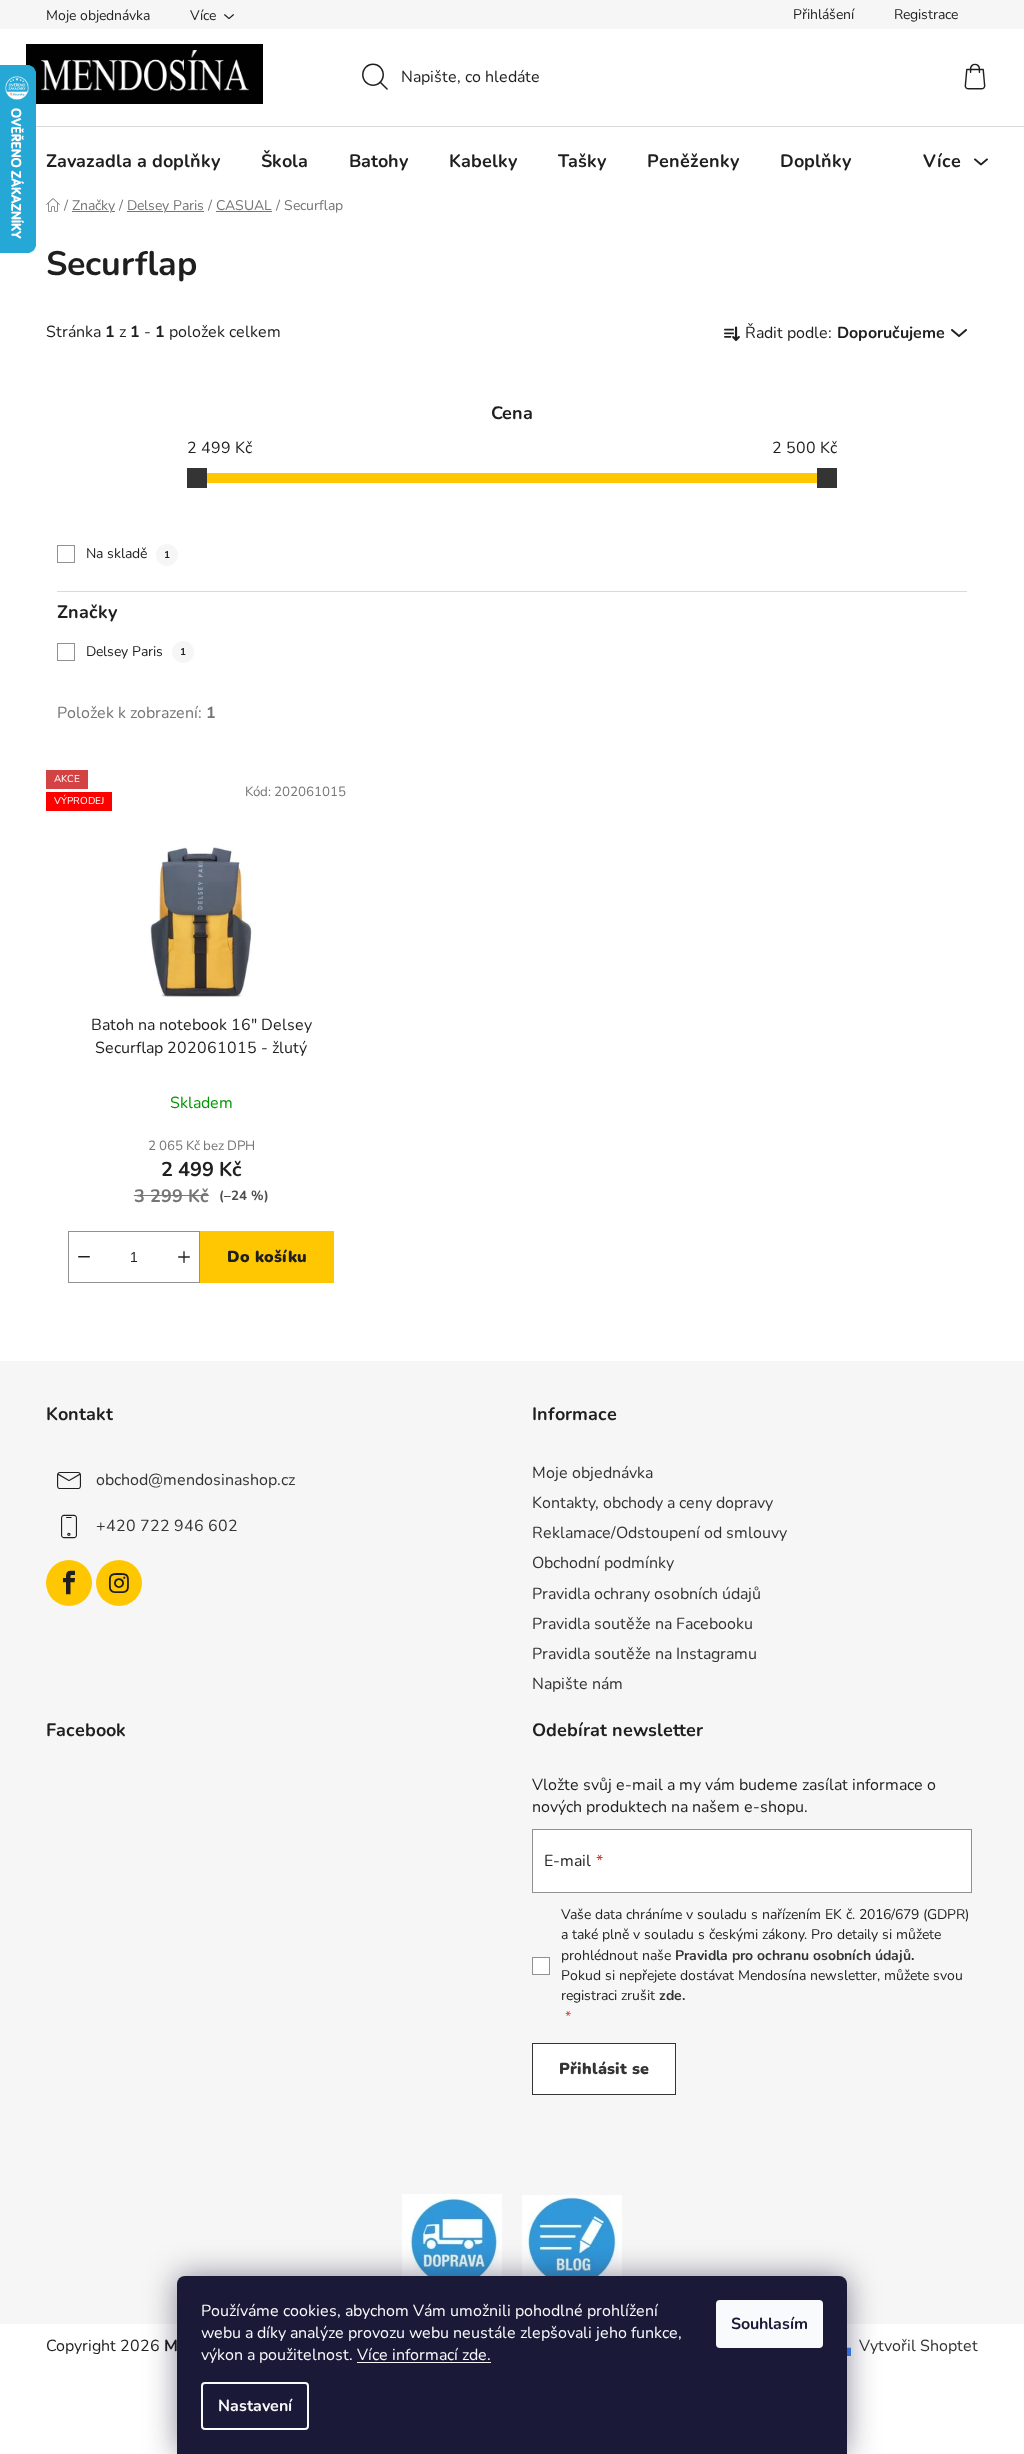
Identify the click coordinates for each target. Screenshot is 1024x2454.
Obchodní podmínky (603, 1563)
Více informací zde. (424, 2355)
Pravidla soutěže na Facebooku (642, 1624)
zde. (672, 1995)
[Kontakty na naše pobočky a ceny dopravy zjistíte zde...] (452, 2241)
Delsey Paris (136, 651)
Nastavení (255, 2406)
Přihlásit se (604, 2069)
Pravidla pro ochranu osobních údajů (793, 1955)
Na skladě (128, 553)
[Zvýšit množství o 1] (184, 1257)
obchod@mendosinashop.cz (195, 1480)
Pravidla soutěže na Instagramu (644, 1654)
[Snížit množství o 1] (84, 1257)
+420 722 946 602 (167, 1526)
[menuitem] (133, 161)
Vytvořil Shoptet (918, 2346)
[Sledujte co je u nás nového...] (572, 2241)
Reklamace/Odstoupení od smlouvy (659, 1533)
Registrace (926, 14)
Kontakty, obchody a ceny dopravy (652, 1503)
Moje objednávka (98, 15)
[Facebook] (69, 1583)
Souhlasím (769, 2324)
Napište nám (577, 1684)
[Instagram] (119, 1583)
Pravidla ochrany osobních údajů (646, 1594)
